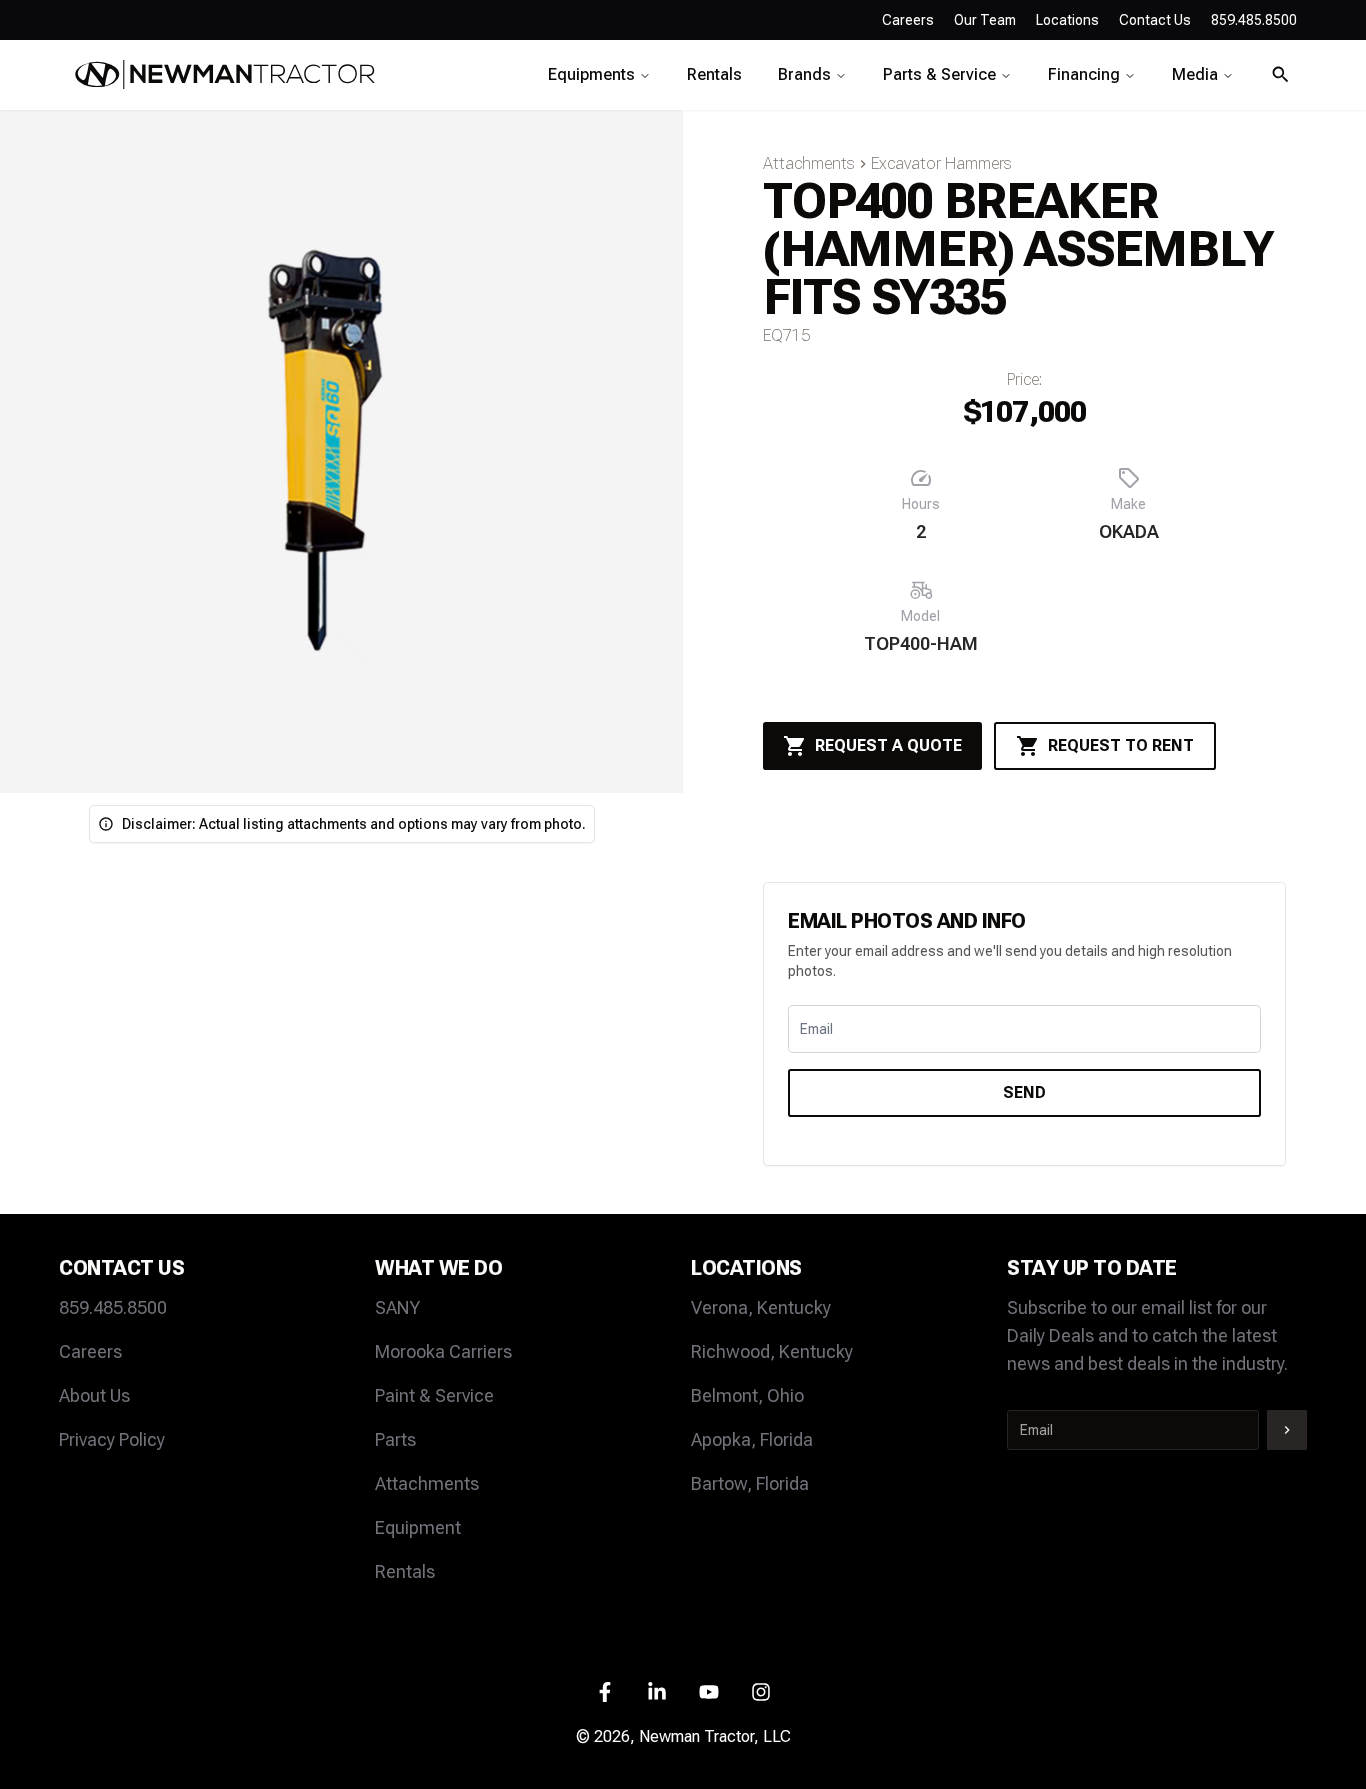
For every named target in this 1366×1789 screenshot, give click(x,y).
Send (1024, 1092)
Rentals (714, 74)
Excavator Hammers (941, 163)
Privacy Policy (112, 1439)
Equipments (591, 74)
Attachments (809, 163)
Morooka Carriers (443, 1351)
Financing (1084, 74)
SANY (397, 1307)
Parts (395, 1439)
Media (1195, 74)
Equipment (418, 1527)
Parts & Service (939, 74)
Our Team (985, 20)
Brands (804, 74)
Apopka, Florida (752, 1439)
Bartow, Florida (750, 1483)
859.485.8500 (113, 1307)
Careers (908, 20)
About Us (94, 1395)
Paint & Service (434, 1395)
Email (816, 1029)
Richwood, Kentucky (772, 1351)
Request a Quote (888, 745)
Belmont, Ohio (747, 1395)
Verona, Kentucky (761, 1307)
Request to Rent (1121, 745)
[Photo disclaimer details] (106, 824)
